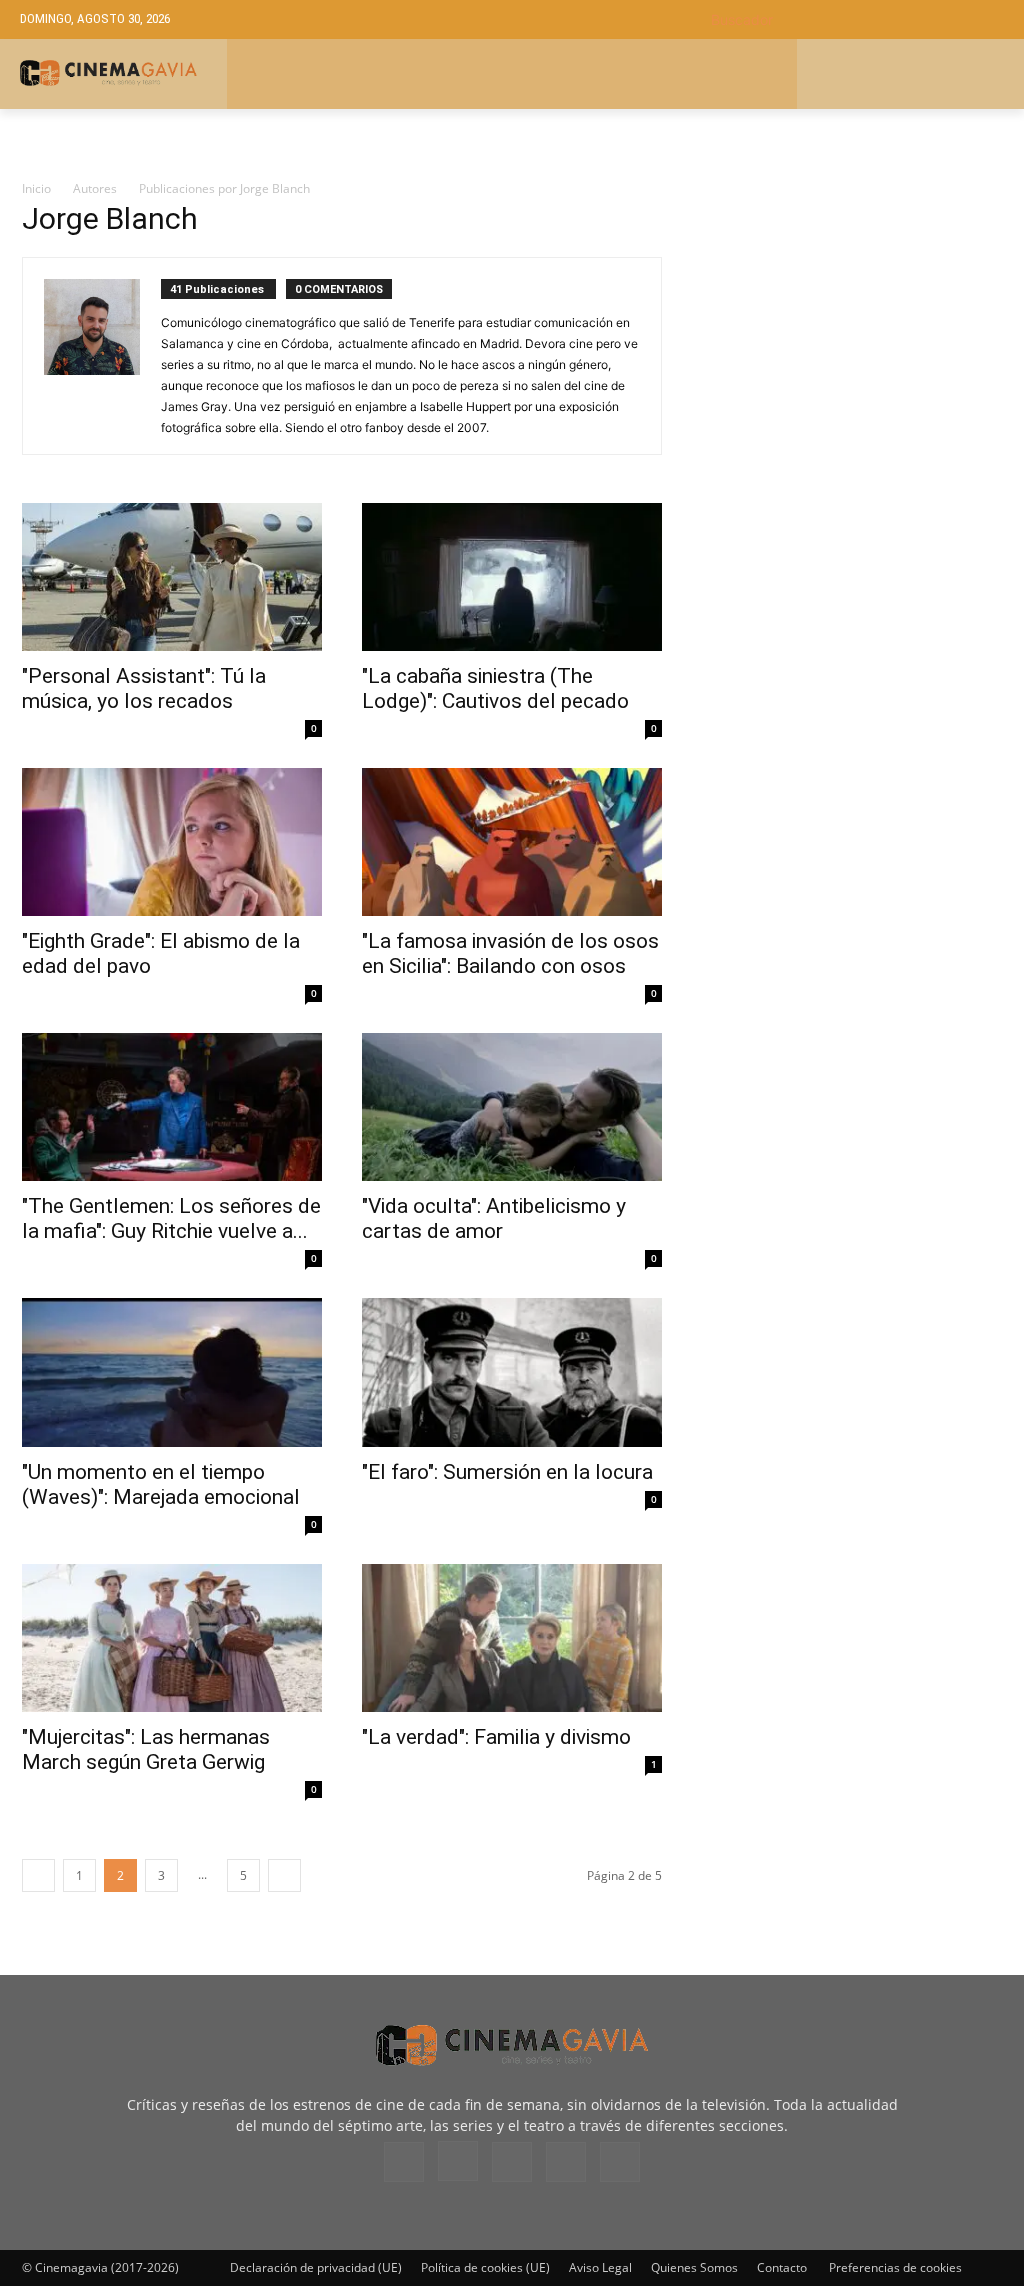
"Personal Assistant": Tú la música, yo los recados (144, 688)
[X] (566, 2162)
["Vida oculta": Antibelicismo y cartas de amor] (512, 1107)
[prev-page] (38, 1875)
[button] (857, 19)
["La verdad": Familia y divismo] (512, 1638)
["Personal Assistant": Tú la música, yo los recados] (172, 577)
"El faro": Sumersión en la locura (507, 1472)
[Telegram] (512, 2162)
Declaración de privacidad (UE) (316, 2267)
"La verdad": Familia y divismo (496, 1737)
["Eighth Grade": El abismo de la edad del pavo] (172, 842)
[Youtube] (620, 2162)
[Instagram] (458, 2161)
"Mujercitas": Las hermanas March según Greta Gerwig (146, 1749)
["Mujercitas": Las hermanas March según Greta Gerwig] (172, 1638)
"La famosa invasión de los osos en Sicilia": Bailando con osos (510, 953)
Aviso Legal (600, 2267)
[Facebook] (404, 2162)
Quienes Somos (694, 2267)
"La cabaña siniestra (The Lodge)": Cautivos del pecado (495, 688)
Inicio (36, 188)
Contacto (782, 2267)
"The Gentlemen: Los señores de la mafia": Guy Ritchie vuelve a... (171, 1218)
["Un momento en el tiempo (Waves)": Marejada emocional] (172, 1372)
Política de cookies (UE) (485, 2267)
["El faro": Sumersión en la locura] (512, 1372)
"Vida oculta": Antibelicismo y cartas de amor (494, 1218)
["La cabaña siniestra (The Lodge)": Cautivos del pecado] (512, 577)
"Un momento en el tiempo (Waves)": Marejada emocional (161, 1484)
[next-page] (284, 1875)
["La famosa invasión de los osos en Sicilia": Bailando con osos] (512, 842)
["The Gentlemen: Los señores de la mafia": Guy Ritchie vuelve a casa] (172, 1107)
